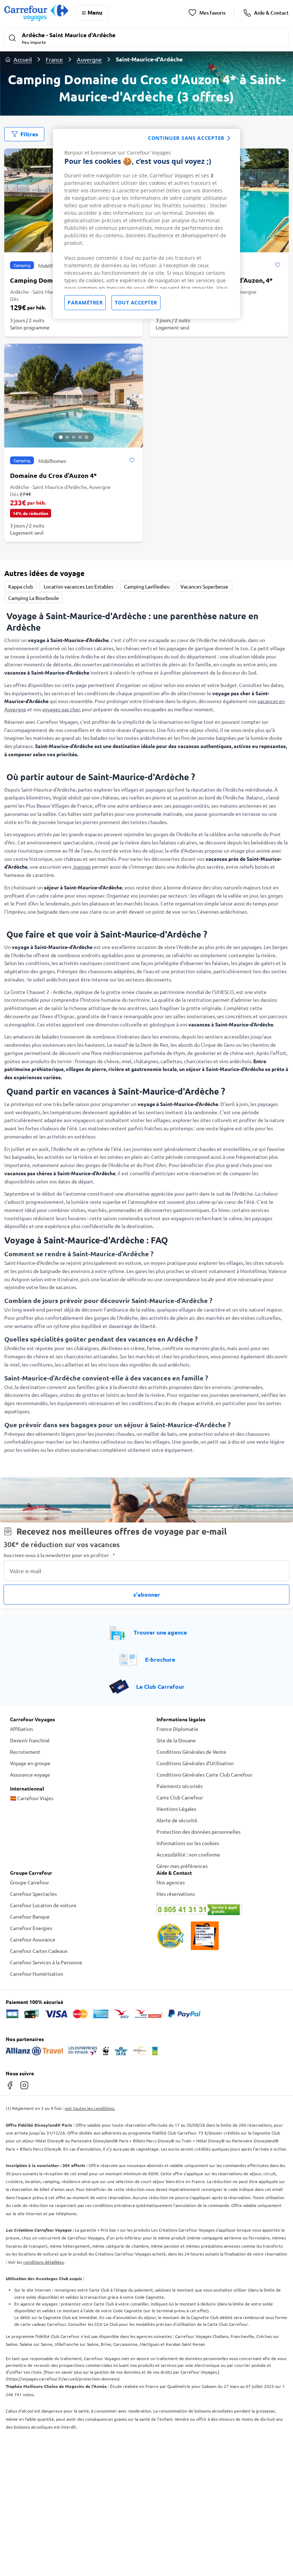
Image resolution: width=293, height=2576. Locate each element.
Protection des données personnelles (198, 1832)
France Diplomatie (177, 1729)
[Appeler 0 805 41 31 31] (220, 1910)
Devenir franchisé (30, 1740)
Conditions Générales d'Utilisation (195, 1763)
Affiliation (21, 1729)
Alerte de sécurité (177, 1820)
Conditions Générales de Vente (191, 1752)
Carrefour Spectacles (33, 1894)
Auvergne (89, 59)
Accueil (23, 59)
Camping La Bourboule (34, 598)
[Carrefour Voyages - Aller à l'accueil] (36, 13)
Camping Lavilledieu (147, 586)
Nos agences (171, 1882)
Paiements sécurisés (180, 1786)
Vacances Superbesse (204, 586)
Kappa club (21, 586)
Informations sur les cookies (188, 1843)
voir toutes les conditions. (90, 2108)
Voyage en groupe (30, 1763)
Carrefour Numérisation (37, 1974)
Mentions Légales (176, 1809)
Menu (95, 12)
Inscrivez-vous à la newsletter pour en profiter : (59, 1555)
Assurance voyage (30, 1774)
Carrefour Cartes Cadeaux (39, 1951)
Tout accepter (136, 302)
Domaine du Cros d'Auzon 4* (53, 475)
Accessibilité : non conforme (188, 1854)
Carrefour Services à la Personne (46, 1962)
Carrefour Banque (30, 1916)
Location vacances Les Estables (78, 586)
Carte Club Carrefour (180, 1797)
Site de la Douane (176, 1740)
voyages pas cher (61, 709)
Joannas (82, 867)
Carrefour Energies (31, 1928)
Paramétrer (85, 302)
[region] (146, 224)
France (54, 59)
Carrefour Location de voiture (43, 1905)
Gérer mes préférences (182, 1866)
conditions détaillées (43, 2262)
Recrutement (25, 1752)
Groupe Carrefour (29, 1882)
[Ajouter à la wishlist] (277, 265)
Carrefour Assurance (33, 1939)
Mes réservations (176, 1894)
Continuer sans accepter (186, 138)
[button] (146, 39)
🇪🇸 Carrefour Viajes (32, 1798)
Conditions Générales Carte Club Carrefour (204, 1774)
